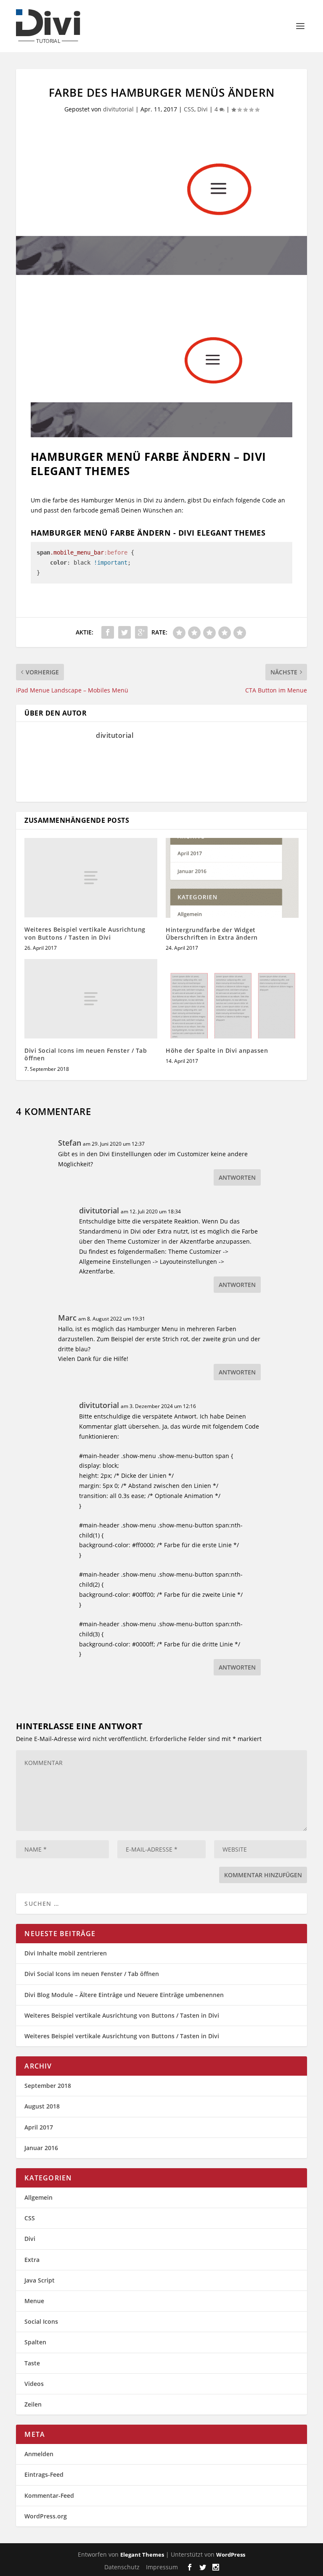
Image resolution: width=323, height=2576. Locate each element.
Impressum (162, 2567)
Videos (34, 2384)
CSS (189, 109)
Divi (203, 109)
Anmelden (39, 2454)
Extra (32, 2260)
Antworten (237, 1177)
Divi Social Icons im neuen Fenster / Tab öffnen (86, 1054)
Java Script (40, 2280)
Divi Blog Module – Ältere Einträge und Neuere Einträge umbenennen (124, 1995)
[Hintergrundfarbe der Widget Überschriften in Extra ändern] (232, 878)
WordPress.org (46, 2516)
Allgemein (38, 2197)
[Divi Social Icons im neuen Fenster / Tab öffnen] (91, 999)
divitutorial (118, 109)
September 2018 (48, 2086)
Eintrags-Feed (44, 2474)
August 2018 (42, 2106)
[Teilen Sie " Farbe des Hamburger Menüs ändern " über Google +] (141, 632)
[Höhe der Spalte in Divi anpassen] (232, 999)
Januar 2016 (41, 2148)
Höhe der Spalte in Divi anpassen (217, 1050)
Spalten (35, 2342)
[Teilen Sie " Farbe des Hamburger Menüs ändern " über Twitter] (124, 632)
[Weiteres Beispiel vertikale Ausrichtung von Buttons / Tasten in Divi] (91, 878)
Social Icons (41, 2321)
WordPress (231, 2555)
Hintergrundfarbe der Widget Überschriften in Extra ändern (212, 934)
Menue (34, 2301)
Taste (32, 2363)
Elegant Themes (142, 2555)
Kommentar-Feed (49, 2495)
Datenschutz (122, 2567)
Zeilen (33, 2404)
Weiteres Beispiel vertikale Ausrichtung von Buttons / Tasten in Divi (85, 933)
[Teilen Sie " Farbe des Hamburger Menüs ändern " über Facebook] (108, 632)
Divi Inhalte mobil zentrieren (66, 1953)
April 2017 (39, 2127)
